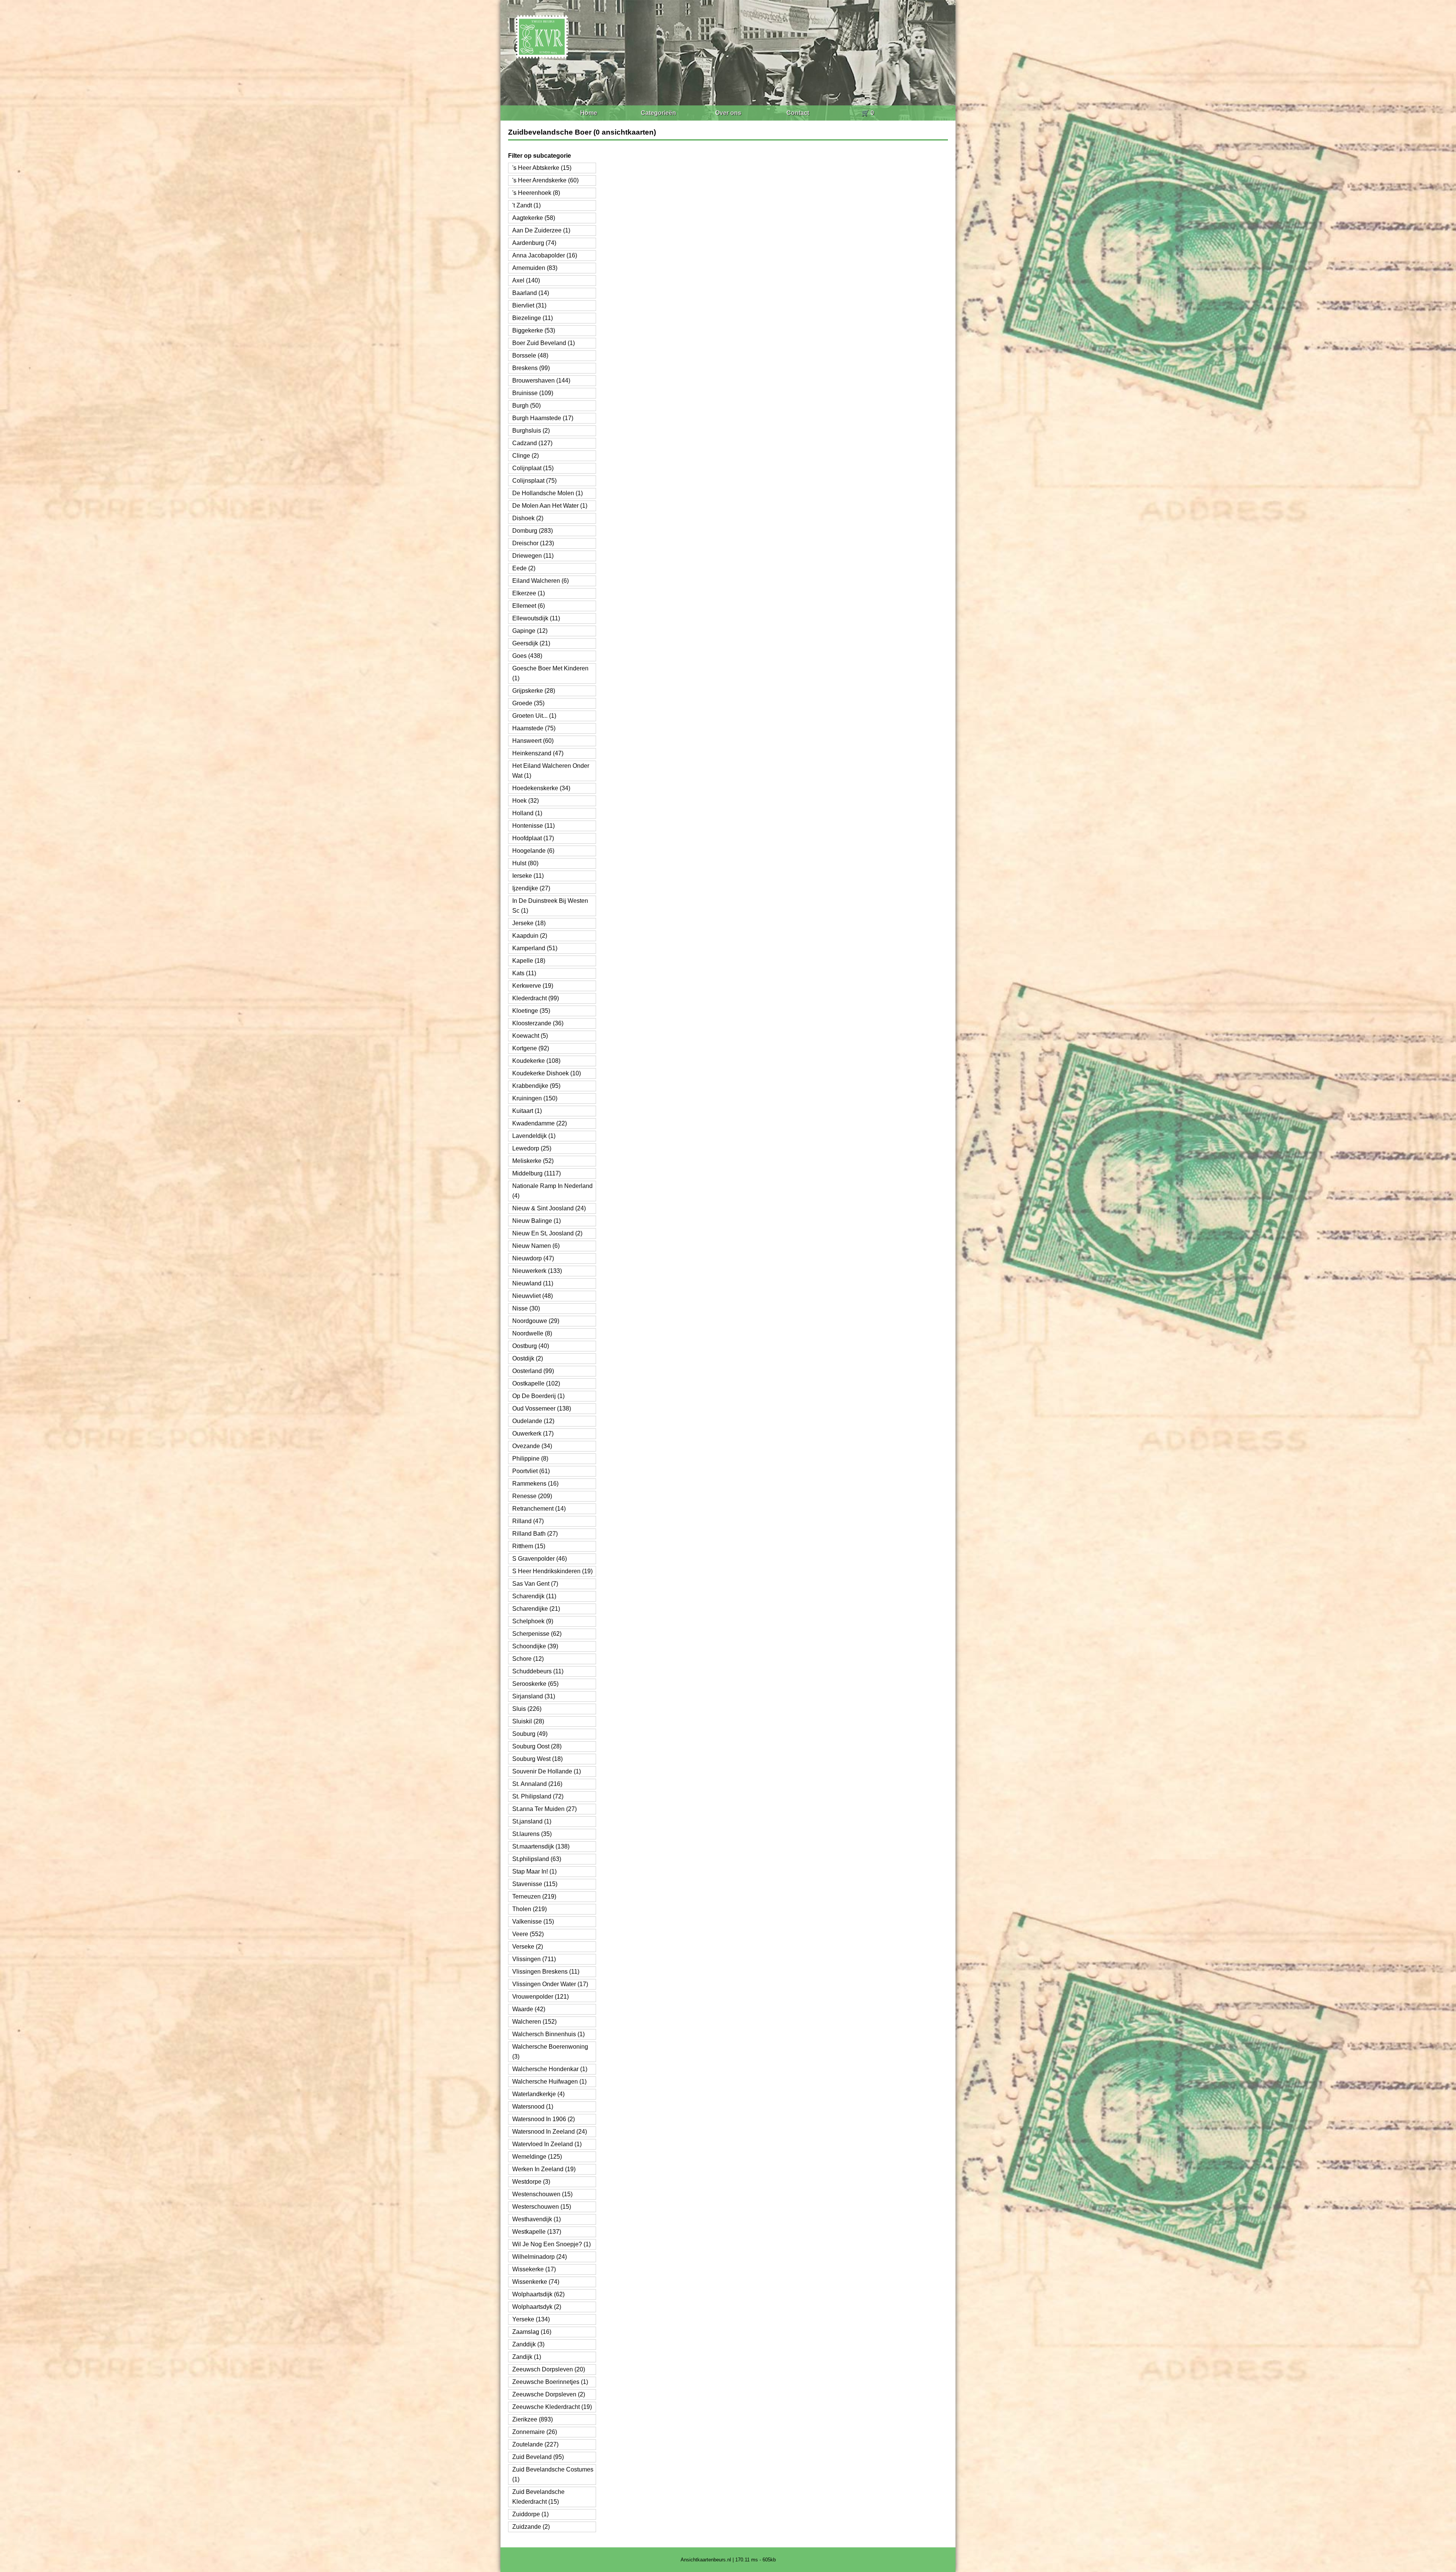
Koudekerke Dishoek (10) (547, 1073)
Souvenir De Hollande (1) (547, 1771)
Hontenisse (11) (533, 826)
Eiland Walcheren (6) (541, 581)
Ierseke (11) (528, 876)
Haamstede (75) (534, 728)
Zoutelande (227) (535, 2444)
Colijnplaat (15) (533, 468)
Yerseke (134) (531, 2319)
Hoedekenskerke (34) (541, 788)
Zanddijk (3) (528, 2344)
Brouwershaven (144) (541, 381)
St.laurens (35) (532, 1834)
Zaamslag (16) (532, 2332)
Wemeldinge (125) (537, 2157)
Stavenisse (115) (535, 1884)
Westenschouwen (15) (542, 2194)
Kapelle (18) (529, 961)
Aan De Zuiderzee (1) (541, 230)
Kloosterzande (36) (538, 1023)
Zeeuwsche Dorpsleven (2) (549, 2394)
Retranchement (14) (539, 1509)
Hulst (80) (525, 863)
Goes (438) (527, 656)
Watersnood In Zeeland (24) (550, 2132)
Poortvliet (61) (531, 1471)
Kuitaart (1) (527, 1111)
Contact (798, 113)
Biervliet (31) (529, 305)
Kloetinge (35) (531, 1011)
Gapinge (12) (530, 631)
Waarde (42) (529, 2009)
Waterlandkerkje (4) (538, 2094)
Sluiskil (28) (528, 1721)
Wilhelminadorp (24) (540, 2257)
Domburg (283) (533, 531)
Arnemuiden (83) (535, 268)
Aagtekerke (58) (534, 218)
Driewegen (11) (533, 556)
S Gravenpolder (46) (540, 1559)
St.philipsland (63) (537, 1859)
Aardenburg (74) (534, 243)
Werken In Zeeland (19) (544, 2169)
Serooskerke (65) (535, 1684)
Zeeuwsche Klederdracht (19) (552, 2407)
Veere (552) (528, 1934)
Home (589, 113)
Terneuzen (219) (534, 1896)
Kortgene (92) (531, 1048)
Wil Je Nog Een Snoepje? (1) (551, 2244)
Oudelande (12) (533, 1421)
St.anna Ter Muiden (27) (544, 1809)
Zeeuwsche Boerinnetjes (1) (550, 2382)
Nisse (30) (526, 1308)
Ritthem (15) (529, 1546)
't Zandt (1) (526, 205)
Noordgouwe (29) (536, 1321)
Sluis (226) (527, 1709)
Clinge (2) (526, 456)
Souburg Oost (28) (537, 1746)
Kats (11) (524, 973)
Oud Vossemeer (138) (542, 1408)
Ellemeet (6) (529, 606)
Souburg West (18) (537, 1759)
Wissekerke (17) (534, 2269)
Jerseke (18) (529, 923)
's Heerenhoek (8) (536, 193)
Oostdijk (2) (528, 1358)
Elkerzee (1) (529, 593)
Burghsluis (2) (531, 431)
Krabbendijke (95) (536, 1086)
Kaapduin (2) (530, 936)
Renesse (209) (532, 1496)
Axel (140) (526, 280)
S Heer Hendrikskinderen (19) (552, 1571)
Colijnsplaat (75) (534, 481)
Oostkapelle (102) (536, 1383)
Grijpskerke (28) (534, 691)
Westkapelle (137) (537, 2232)
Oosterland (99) (533, 1371)
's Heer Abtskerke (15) (542, 168)
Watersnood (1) (533, 2107)
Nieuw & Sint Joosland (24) (549, 1208)
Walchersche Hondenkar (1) (550, 2069)
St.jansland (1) (532, 1821)
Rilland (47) (528, 1521)
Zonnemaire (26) (535, 2432)
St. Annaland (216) (537, 1784)
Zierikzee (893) (533, 2419)
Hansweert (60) (533, 741)
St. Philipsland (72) (538, 1796)
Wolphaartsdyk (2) (537, 2307)
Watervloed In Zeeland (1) (547, 2144)
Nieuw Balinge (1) (537, 1221)
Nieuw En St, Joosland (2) (547, 1233)
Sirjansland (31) (534, 1696)
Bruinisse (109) (533, 393)
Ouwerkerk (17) (533, 1434)
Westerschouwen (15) (542, 2207)
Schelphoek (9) (533, 1621)
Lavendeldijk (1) (534, 1136)
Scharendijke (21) (536, 1609)
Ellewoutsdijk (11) (536, 618)
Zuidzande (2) (531, 2527)
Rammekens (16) (535, 1484)
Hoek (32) (526, 801)
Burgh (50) (526, 406)
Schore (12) (528, 1659)
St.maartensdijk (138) (541, 1846)
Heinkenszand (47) (538, 753)
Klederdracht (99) (536, 998)
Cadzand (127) (532, 443)
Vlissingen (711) (534, 1959)
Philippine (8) (530, 1459)
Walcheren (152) (534, 2022)
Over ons (728, 113)
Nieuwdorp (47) (533, 1258)
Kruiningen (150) (535, 1098)
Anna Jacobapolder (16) (545, 255)
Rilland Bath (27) (535, 1534)
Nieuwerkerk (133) (537, 1271)
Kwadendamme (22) (540, 1123)
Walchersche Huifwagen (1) (549, 2082)
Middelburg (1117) (537, 1173)
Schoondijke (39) (535, 1646)
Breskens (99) (531, 368)
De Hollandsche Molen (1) (548, 493)
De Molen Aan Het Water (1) (550, 506)
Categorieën (658, 113)
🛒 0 (868, 113)
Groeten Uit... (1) (534, 716)
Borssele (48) (530, 355)
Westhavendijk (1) (537, 2219)
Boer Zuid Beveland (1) (544, 343)
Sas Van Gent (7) (535, 1584)
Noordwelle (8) (532, 1333)
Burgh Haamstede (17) (543, 418)
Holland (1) (527, 813)
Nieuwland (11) (533, 1283)
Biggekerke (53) (534, 330)
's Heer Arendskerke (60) (545, 180)
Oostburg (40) (531, 1346)
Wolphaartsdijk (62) (538, 2294)
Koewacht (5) (530, 1036)
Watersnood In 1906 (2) (544, 2119)
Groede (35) (528, 703)
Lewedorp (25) (532, 1148)
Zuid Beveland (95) (538, 2457)
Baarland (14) (531, 293)
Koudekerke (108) (536, 1061)
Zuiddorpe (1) (530, 2514)
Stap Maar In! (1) (534, 1871)
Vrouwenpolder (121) (541, 1997)
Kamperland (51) (535, 948)
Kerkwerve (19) (533, 986)
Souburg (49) (530, 1734)
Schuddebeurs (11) (538, 1671)
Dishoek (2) (528, 518)
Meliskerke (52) (533, 1161)
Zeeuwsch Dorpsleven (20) (549, 2369)
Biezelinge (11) (533, 318)
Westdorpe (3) (531, 2182)
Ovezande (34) (532, 1446)
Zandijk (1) (527, 2357)
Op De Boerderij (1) (538, 1396)
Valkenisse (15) (533, 1922)
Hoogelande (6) (533, 851)
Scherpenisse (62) (537, 1634)
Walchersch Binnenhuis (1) (548, 2034)
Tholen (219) (530, 1909)
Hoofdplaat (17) (533, 838)
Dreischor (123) (533, 543)
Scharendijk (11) (534, 1596)
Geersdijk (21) (531, 643)
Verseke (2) (528, 1947)
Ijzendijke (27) (531, 888)
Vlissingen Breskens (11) (546, 1972)
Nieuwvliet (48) (533, 1296)
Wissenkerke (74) (536, 2282)
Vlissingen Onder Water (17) (550, 1984)
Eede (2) (524, 568)
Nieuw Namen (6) (536, 1246)
